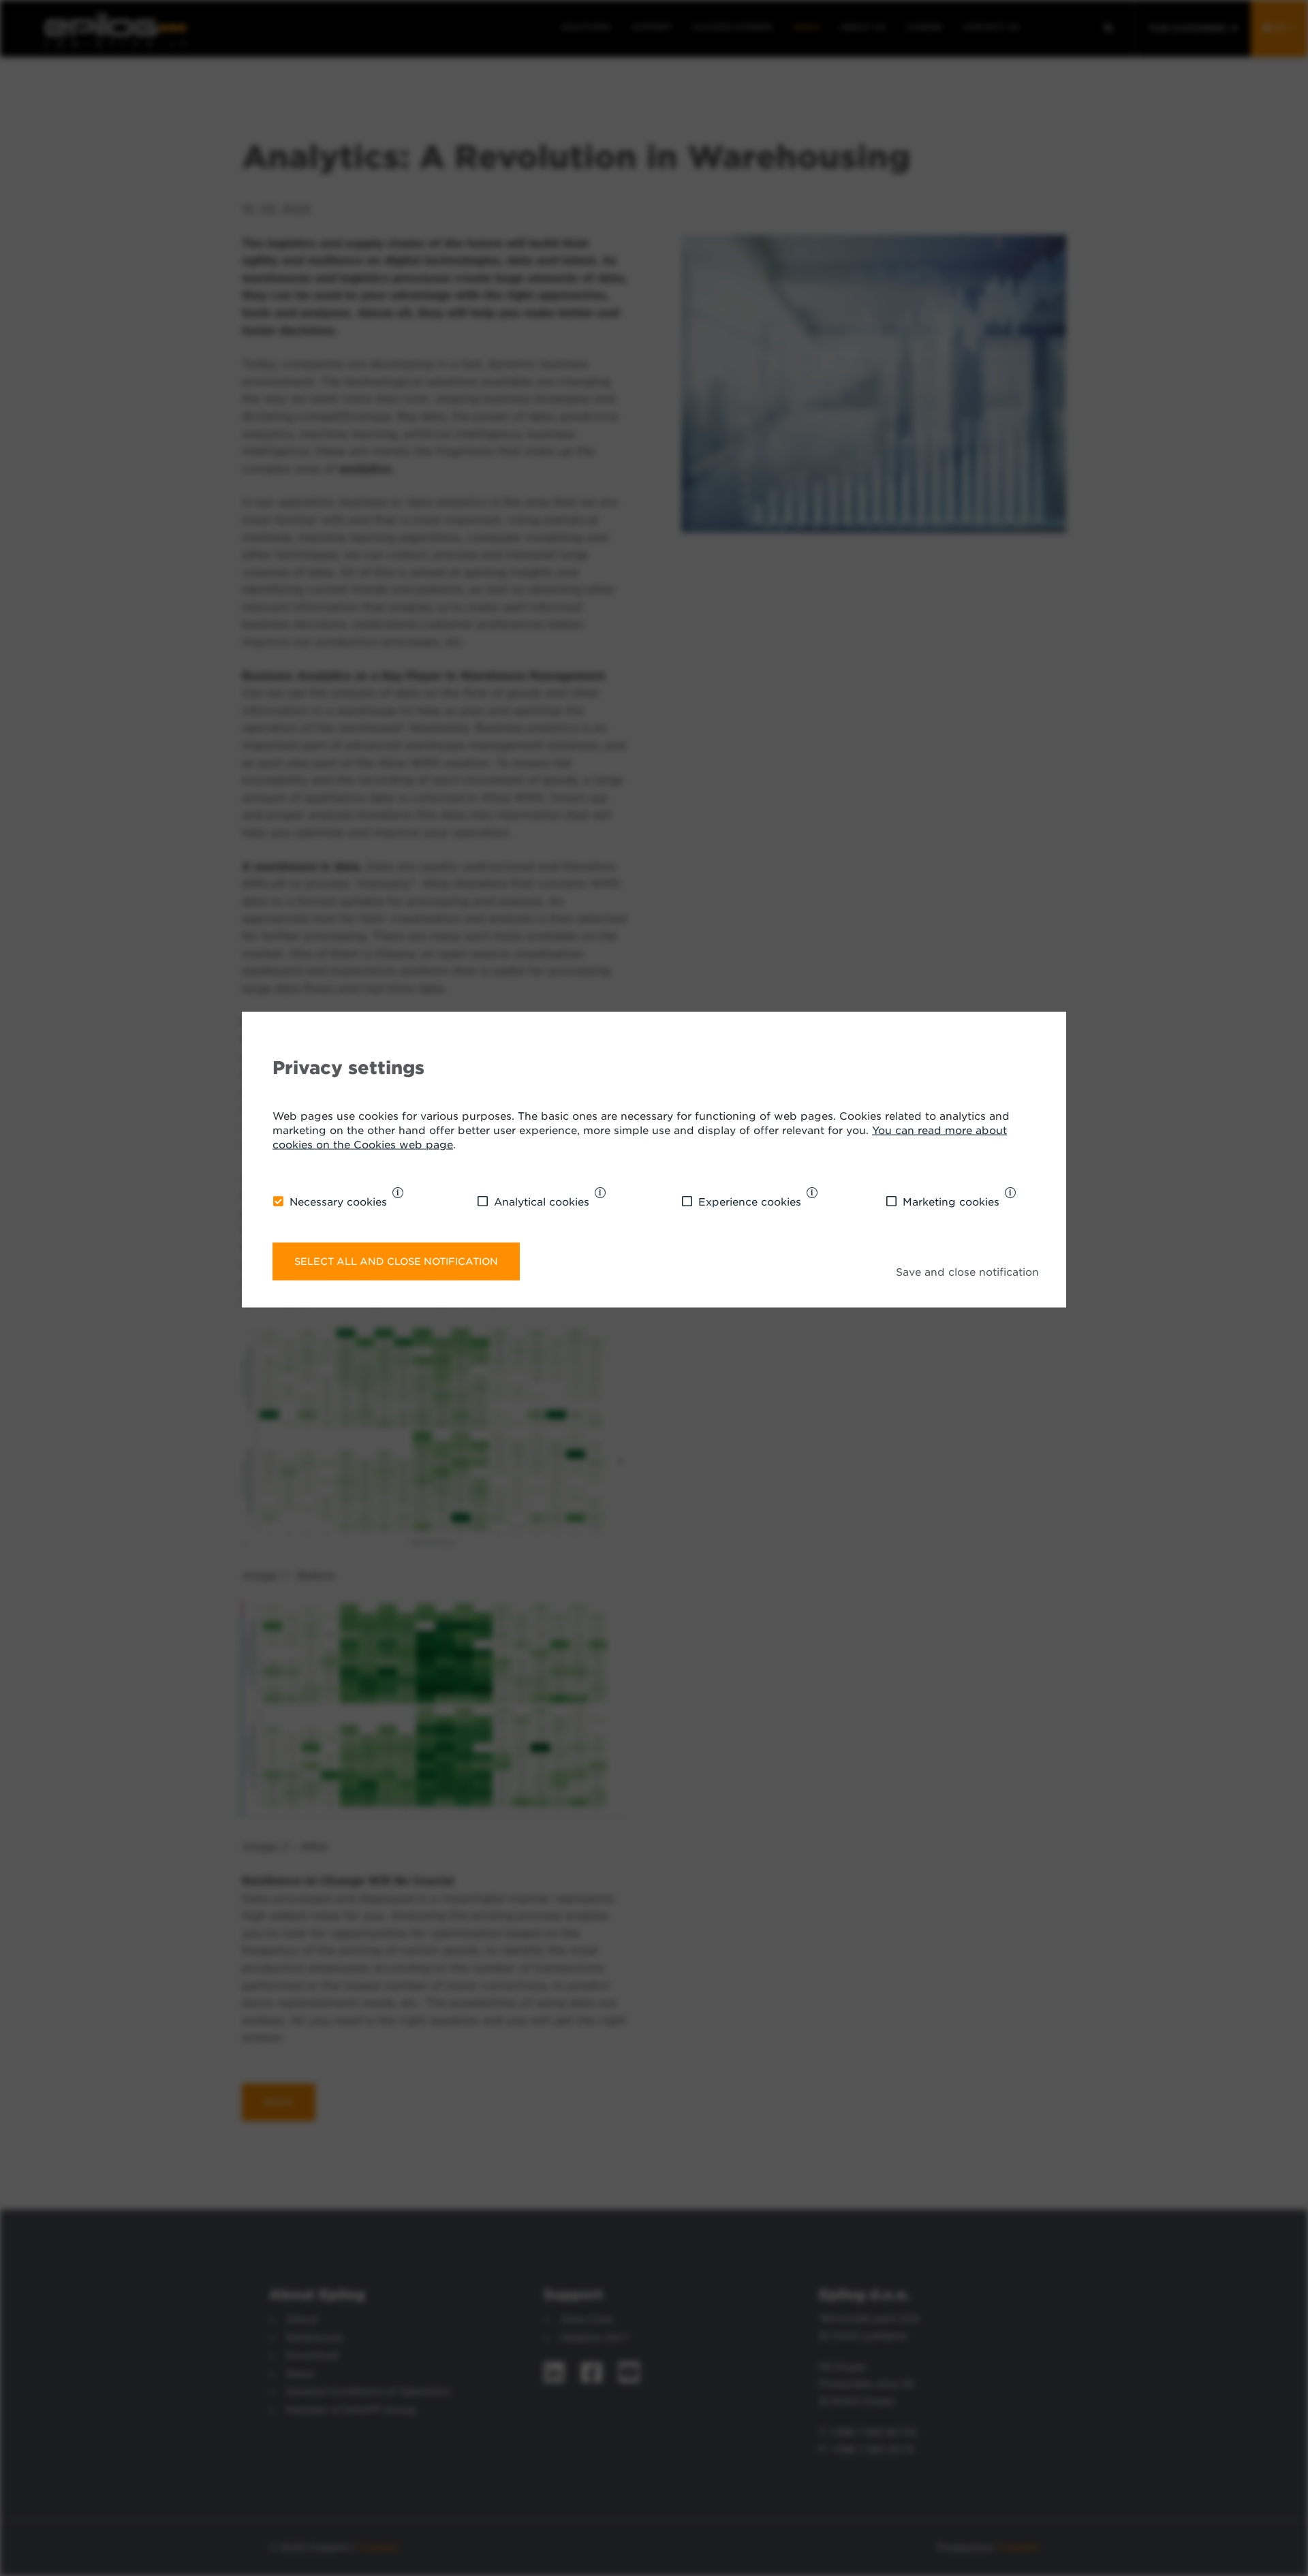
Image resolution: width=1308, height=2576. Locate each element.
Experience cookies (750, 1201)
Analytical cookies (542, 1201)
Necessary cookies (338, 1201)
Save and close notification (967, 1272)
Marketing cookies (951, 1201)
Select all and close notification (396, 1260)
